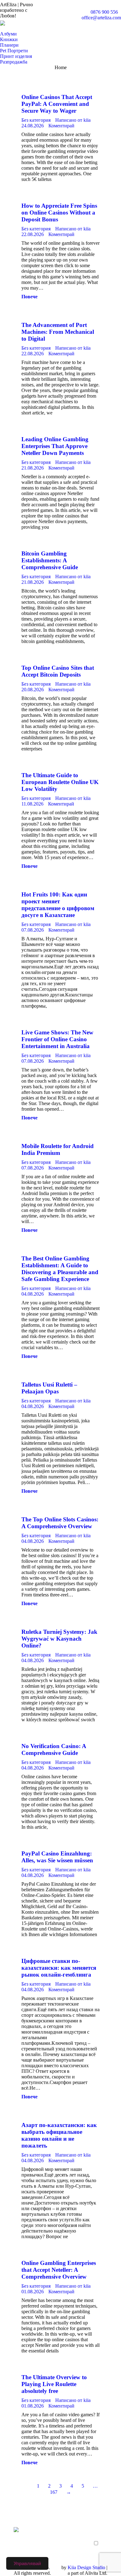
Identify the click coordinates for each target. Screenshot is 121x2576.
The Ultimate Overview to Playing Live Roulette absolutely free (54, 2384)
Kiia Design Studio (86, 2567)
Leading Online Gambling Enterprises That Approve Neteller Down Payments (55, 446)
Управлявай (27, 2563)
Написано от (73, 120)
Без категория (36, 120)
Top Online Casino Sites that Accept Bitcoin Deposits (58, 671)
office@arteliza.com (101, 18)
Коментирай (61, 126)
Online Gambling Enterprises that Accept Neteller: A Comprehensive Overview (59, 2270)
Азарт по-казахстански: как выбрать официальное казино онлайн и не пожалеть (59, 2135)
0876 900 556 (104, 12)
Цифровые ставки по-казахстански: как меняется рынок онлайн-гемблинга (59, 1968)
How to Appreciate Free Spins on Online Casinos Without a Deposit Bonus (59, 213)
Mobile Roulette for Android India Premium (58, 1149)
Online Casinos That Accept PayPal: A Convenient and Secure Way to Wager (57, 104)
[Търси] (3, 29)
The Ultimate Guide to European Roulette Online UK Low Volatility (60, 782)
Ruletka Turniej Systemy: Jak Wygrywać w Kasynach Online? (59, 1639)
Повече (29, 297)
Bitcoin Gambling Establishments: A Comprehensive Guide (50, 560)
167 (54, 2492)
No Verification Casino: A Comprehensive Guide (54, 1749)
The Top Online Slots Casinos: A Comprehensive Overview (60, 1523)
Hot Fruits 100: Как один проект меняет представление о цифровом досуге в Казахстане (58, 905)
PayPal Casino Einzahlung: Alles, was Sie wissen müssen (57, 1857)
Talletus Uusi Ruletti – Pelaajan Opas (49, 1388)
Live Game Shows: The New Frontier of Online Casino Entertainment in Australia (57, 1039)
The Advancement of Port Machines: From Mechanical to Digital (58, 332)
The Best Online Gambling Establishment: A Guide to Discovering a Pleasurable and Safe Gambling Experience (60, 1269)
